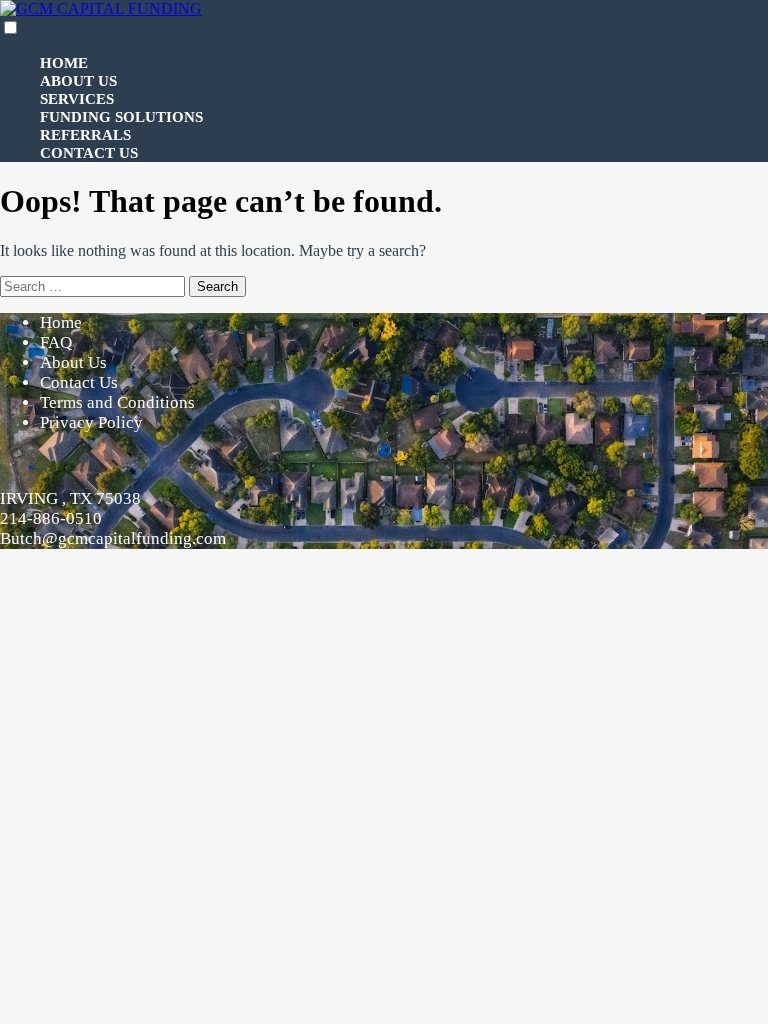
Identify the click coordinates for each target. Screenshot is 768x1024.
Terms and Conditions (117, 402)
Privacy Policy (91, 422)
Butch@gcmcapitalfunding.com (113, 538)
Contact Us (89, 153)
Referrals (85, 135)
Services (77, 99)
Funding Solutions (121, 117)
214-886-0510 (51, 518)
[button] (10, 27)
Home (64, 63)
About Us (78, 81)
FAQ (56, 342)
